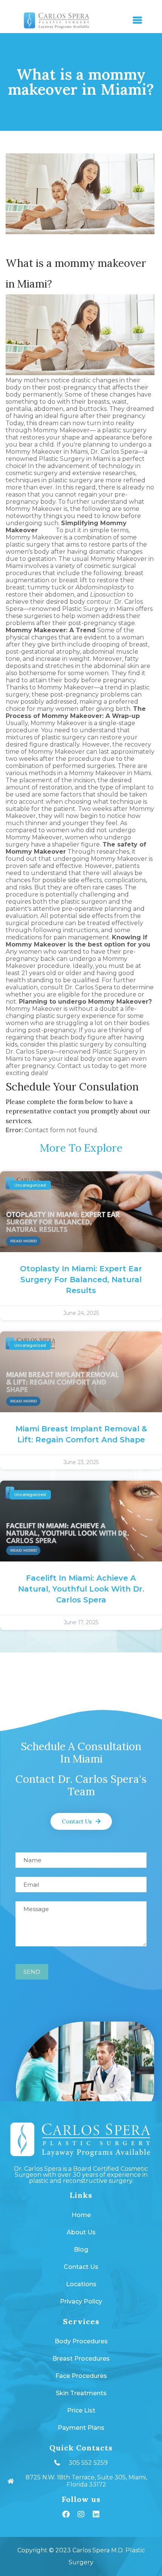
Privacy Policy (81, 2301)
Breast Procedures (81, 2359)
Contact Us (81, 2267)
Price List (81, 2410)
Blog (81, 2250)
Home (81, 2215)
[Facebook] (66, 2514)
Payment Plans (81, 2428)
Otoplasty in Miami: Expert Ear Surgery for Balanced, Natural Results (81, 1280)
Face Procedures (81, 2376)
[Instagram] (81, 2514)
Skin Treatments (81, 2393)
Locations (81, 2284)
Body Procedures (81, 2341)
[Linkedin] (96, 2514)
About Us (81, 2232)
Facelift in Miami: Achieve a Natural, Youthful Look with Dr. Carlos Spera (81, 1589)
